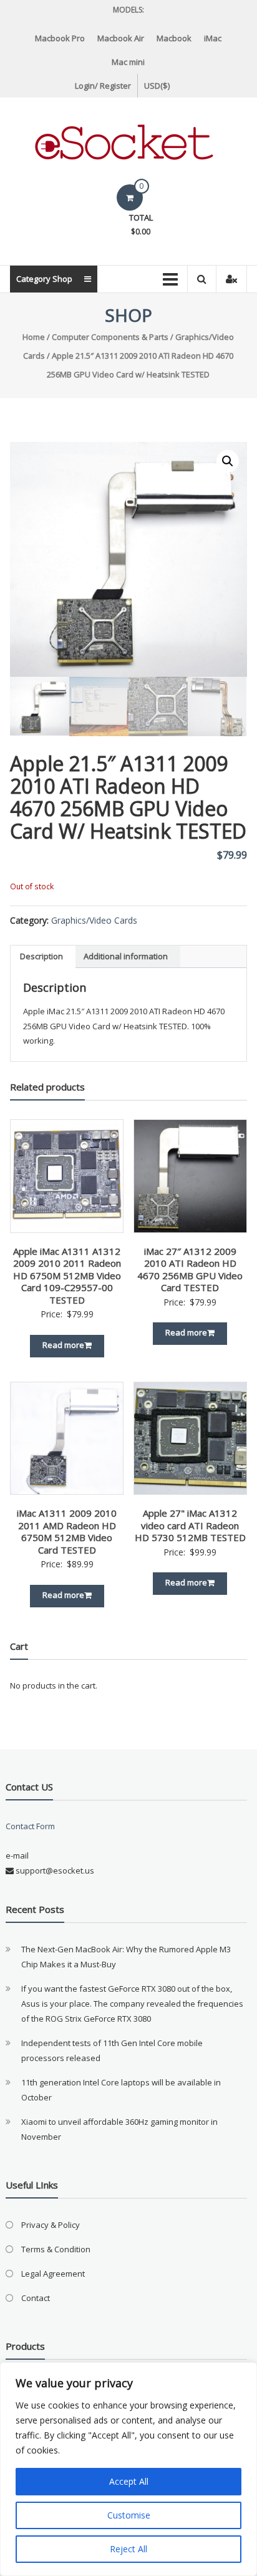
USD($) (157, 86)
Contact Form (30, 1826)
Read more (63, 1345)
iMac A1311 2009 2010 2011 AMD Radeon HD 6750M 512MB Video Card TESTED (67, 1531)
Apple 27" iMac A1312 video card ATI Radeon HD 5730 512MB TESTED (190, 1525)
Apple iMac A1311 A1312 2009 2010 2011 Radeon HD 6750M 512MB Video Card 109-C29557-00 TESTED (67, 1276)
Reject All (128, 2549)
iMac (213, 38)
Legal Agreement (53, 2274)
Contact (36, 2298)
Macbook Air (121, 38)
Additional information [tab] (126, 956)
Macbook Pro (60, 38)
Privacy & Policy (51, 2225)
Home (34, 337)
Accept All (129, 2481)
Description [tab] (41, 956)
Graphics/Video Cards (94, 920)
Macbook (174, 38)
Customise (129, 2515)
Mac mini (128, 62)
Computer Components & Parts (110, 337)
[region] (128, 2469)
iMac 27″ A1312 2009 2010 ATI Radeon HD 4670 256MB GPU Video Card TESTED (190, 1270)
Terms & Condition (56, 2249)
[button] (228, 461)
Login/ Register (103, 86)
